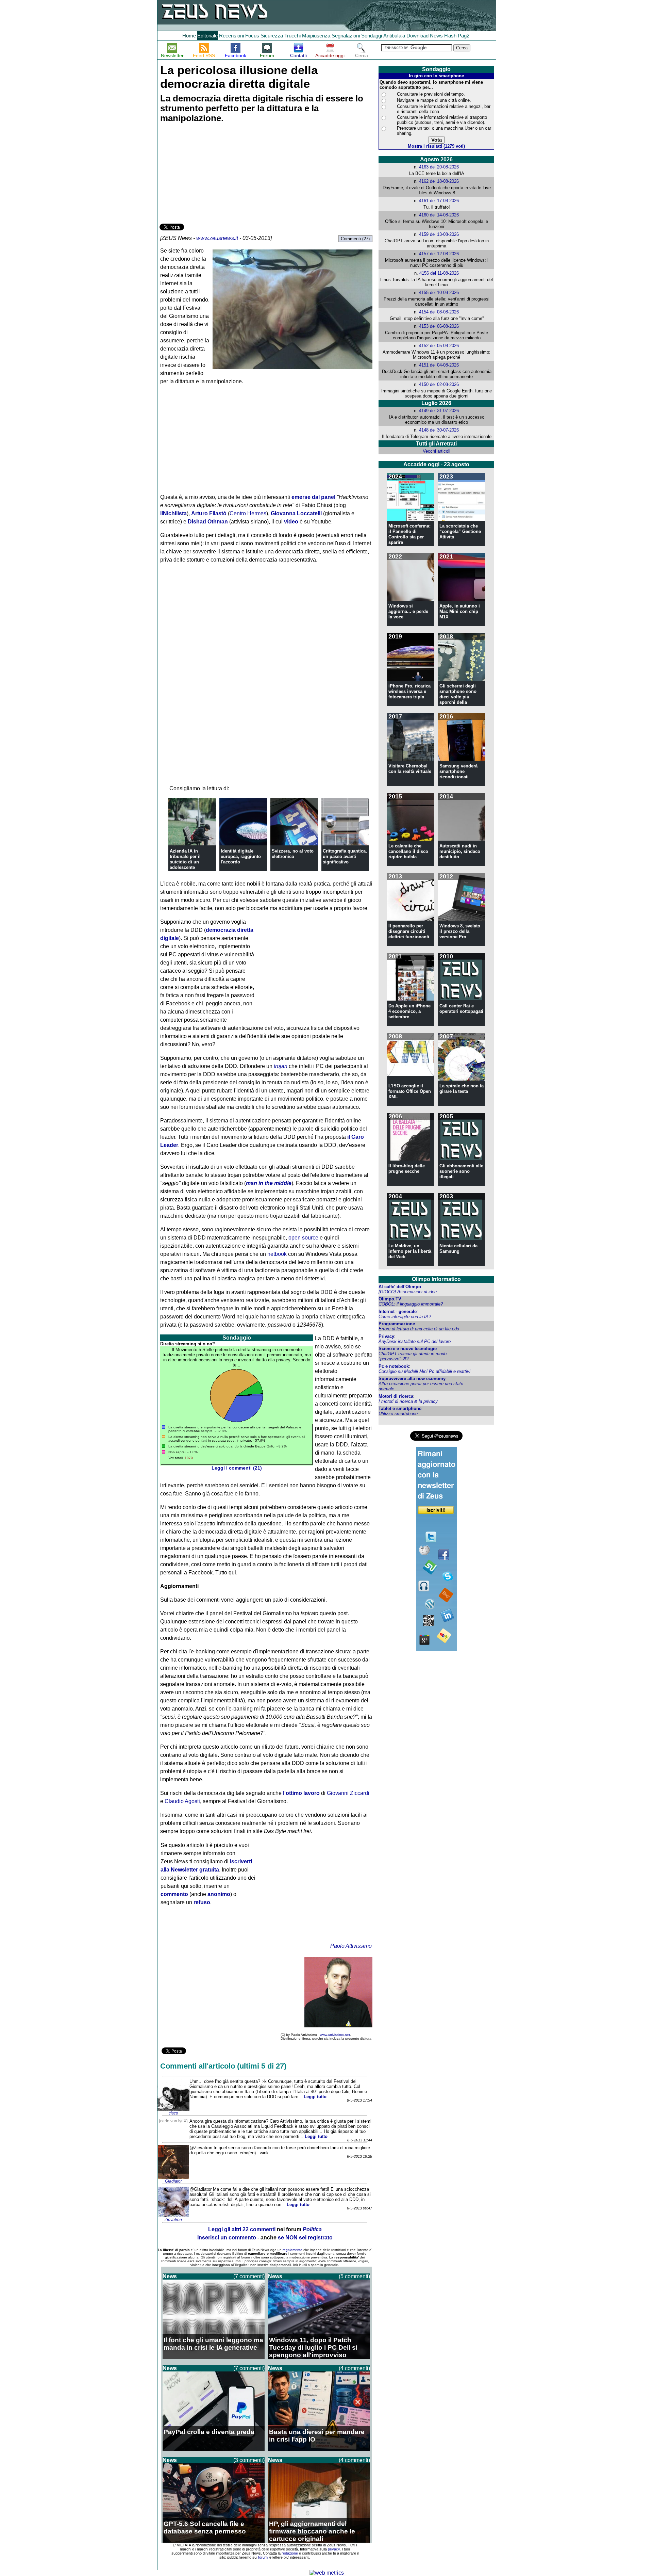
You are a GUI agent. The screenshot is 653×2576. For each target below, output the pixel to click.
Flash (450, 36)
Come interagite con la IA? (405, 1317)
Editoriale (207, 36)
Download (417, 36)
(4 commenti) (354, 2368)
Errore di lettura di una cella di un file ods (419, 1329)
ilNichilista (173, 513)
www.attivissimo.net (335, 2035)
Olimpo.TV (390, 1299)
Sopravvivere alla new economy (412, 1379)
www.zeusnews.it (217, 238)
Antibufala (394, 36)
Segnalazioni (346, 36)
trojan (281, 1066)
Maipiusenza (316, 36)
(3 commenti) (249, 2460)
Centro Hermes (248, 513)
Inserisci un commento (227, 2238)
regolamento (292, 2250)
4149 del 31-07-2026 (439, 411)
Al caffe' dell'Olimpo (400, 1287)
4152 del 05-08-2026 (439, 346)
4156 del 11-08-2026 (439, 273)
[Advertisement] (211, 174)
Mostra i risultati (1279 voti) (436, 146)
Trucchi (292, 36)
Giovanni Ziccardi (348, 1793)
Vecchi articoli (437, 451)
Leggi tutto (315, 2097)
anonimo (219, 1894)
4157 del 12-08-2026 (439, 254)
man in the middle (269, 1183)
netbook (277, 1254)
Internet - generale (398, 1311)
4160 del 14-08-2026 (439, 215)
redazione (290, 2553)
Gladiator (173, 2181)
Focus (252, 36)
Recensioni (231, 36)
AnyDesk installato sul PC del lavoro (415, 1341)
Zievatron (173, 2220)
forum (263, 2557)
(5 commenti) (354, 2276)
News (436, 36)
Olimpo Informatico (436, 1279)
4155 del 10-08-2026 (439, 293)
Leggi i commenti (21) (237, 1468)
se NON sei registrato (305, 2238)
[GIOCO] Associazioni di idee (408, 1292)
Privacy (386, 1336)
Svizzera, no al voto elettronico (293, 854)
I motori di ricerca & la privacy (408, 1401)
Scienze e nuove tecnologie (408, 1349)
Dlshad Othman (208, 522)
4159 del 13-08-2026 (439, 234)
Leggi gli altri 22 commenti (242, 2229)
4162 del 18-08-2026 (439, 181)
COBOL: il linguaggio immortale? (411, 1304)
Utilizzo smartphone (398, 1414)
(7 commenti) (249, 2276)
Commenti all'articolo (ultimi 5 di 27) (223, 2066)
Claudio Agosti (182, 1801)
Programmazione (397, 1324)
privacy (334, 2549)
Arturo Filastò (209, 513)
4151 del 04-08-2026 (439, 365)
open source (303, 1238)
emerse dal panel (313, 497)
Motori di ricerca (396, 1396)
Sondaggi (372, 36)
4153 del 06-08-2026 (439, 326)
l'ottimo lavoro (301, 1793)
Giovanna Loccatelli (296, 513)
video (291, 522)
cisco (173, 2113)
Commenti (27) (355, 239)
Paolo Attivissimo (351, 1946)
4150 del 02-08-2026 (439, 384)
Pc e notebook (394, 1366)
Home (189, 36)
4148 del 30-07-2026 (439, 430)
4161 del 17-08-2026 (439, 201)
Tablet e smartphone (400, 1408)
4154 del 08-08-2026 (439, 312)
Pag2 (464, 36)
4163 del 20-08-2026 (439, 167)
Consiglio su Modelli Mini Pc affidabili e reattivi (424, 1371)
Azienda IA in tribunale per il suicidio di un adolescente (185, 859)
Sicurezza (272, 36)
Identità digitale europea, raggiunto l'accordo (241, 856)
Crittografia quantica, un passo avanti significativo (345, 856)
